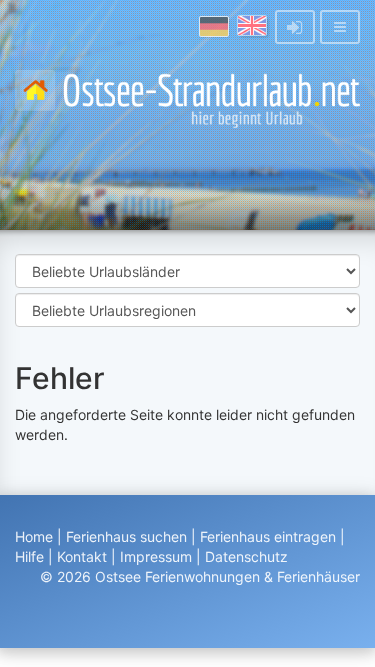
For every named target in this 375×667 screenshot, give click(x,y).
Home (34, 536)
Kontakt (82, 556)
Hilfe (29, 556)
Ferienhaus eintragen (268, 536)
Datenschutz (246, 556)
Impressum (156, 556)
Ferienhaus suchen (126, 536)
